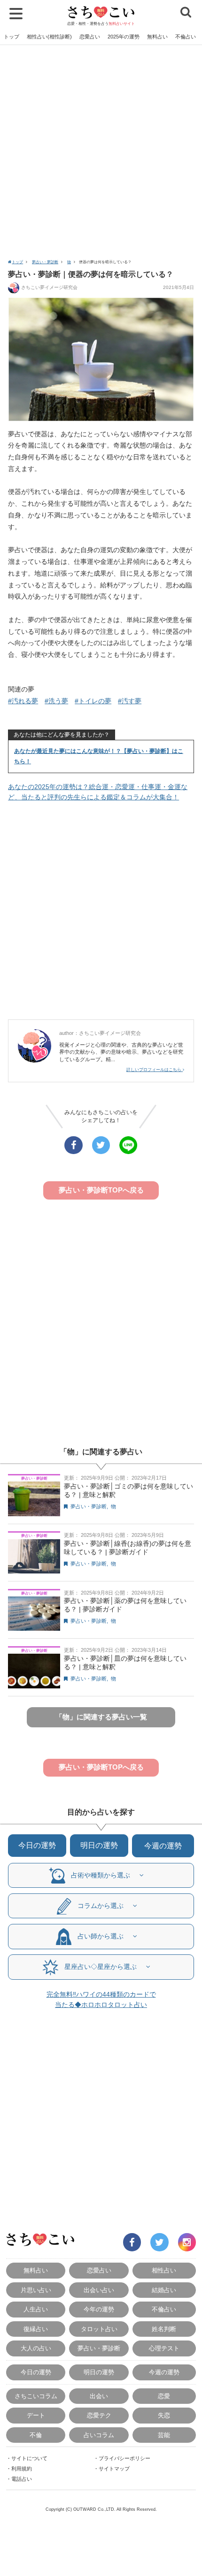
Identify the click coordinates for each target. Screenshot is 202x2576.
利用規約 (22, 2469)
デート (36, 2415)
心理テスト (164, 2348)
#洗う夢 (56, 701)
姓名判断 (164, 2329)
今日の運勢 (37, 1845)
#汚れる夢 (23, 701)
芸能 (164, 2435)
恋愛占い (90, 37)
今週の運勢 (163, 1846)
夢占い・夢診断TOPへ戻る (101, 1190)
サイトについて (29, 2458)
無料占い (157, 37)
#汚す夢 (130, 701)
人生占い (36, 2309)
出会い (99, 2396)
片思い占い (36, 2290)
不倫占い (186, 37)
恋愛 (164, 2396)
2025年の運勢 (124, 37)
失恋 (164, 2415)
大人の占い (36, 2348)
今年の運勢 (99, 2309)
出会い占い (99, 2290)
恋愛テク (99, 2415)
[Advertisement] (101, 151)
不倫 (36, 2435)
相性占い (164, 2270)
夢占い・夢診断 (45, 262)
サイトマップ (114, 2469)
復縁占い (36, 2329)
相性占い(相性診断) (49, 37)
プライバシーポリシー (124, 2458)
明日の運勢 (99, 1845)
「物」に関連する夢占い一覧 (101, 1717)
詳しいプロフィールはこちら (155, 1070)
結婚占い (164, 2290)
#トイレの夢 (93, 701)
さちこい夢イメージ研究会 (49, 287)
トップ (12, 37)
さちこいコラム (36, 2396)
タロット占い (99, 2329)
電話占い (22, 2479)
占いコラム (99, 2435)
